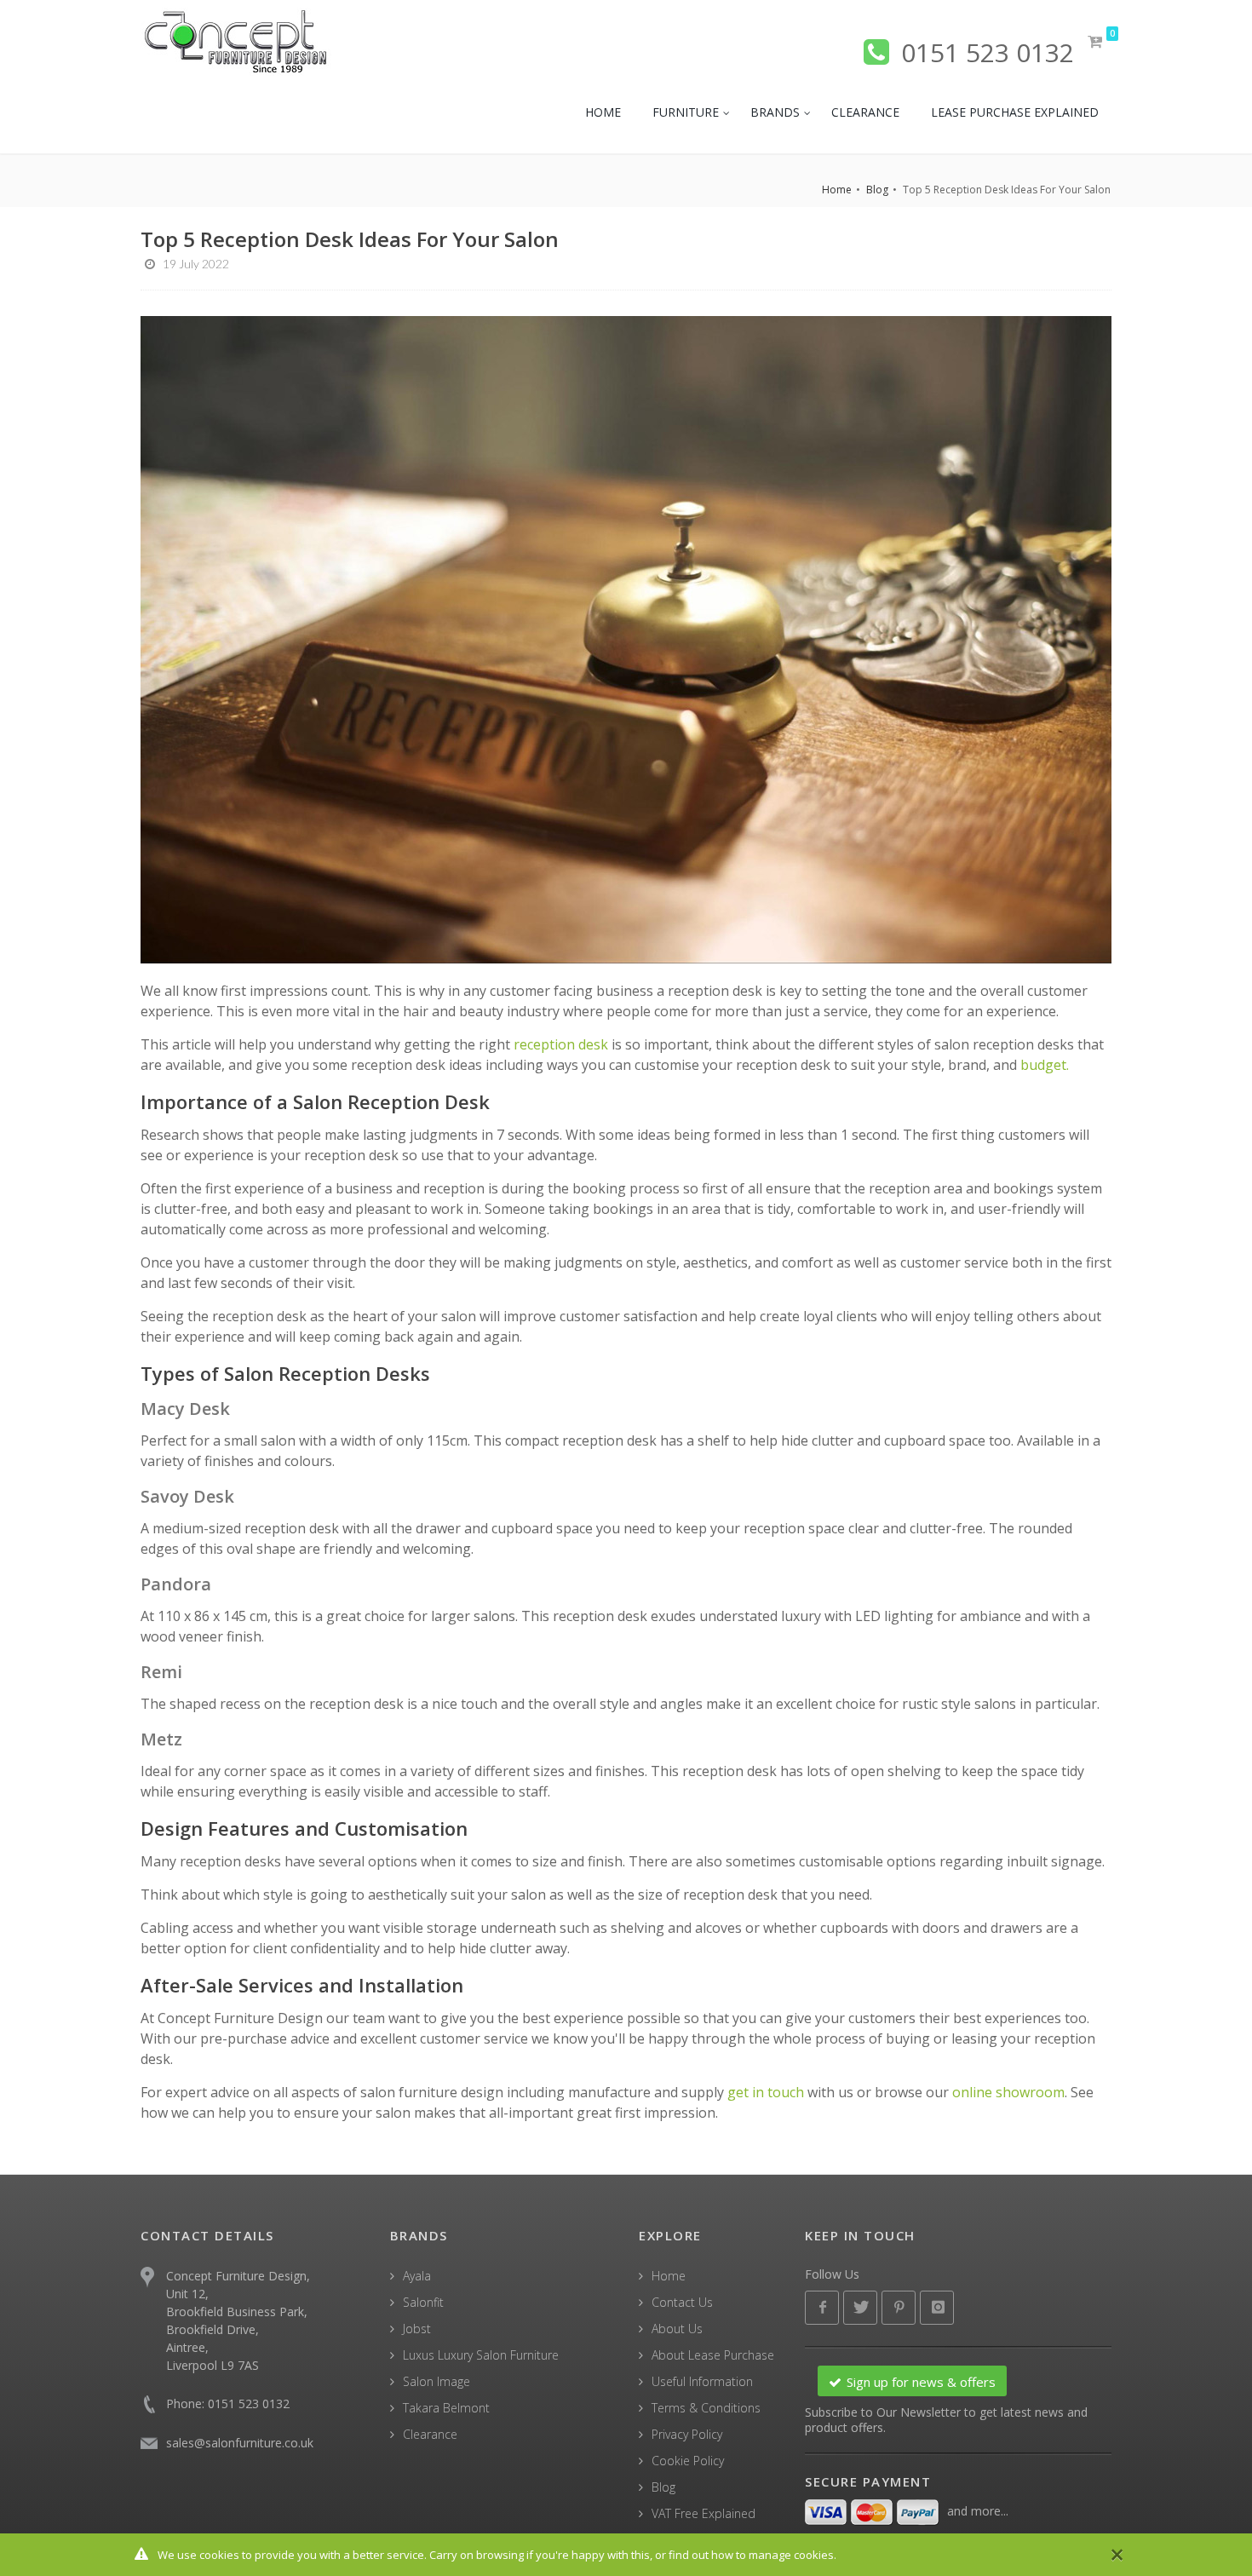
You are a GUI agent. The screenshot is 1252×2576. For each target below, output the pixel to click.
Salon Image (436, 2381)
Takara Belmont (446, 2408)
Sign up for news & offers (921, 2382)
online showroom (1008, 2092)
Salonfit (423, 2302)
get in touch (766, 2092)
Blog (877, 190)
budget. (1045, 1065)
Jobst (417, 2329)
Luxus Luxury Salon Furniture (481, 2355)
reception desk (563, 1044)
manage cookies (791, 2555)
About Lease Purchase (713, 2355)
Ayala (417, 2276)
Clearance (430, 2434)
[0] (1096, 42)
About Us (677, 2329)
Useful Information (702, 2381)
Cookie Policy (688, 2461)
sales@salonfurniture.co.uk (240, 2443)
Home (837, 190)
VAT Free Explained (704, 2513)
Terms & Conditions (706, 2408)
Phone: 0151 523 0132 (228, 2403)
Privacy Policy (687, 2434)
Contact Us (682, 2302)
